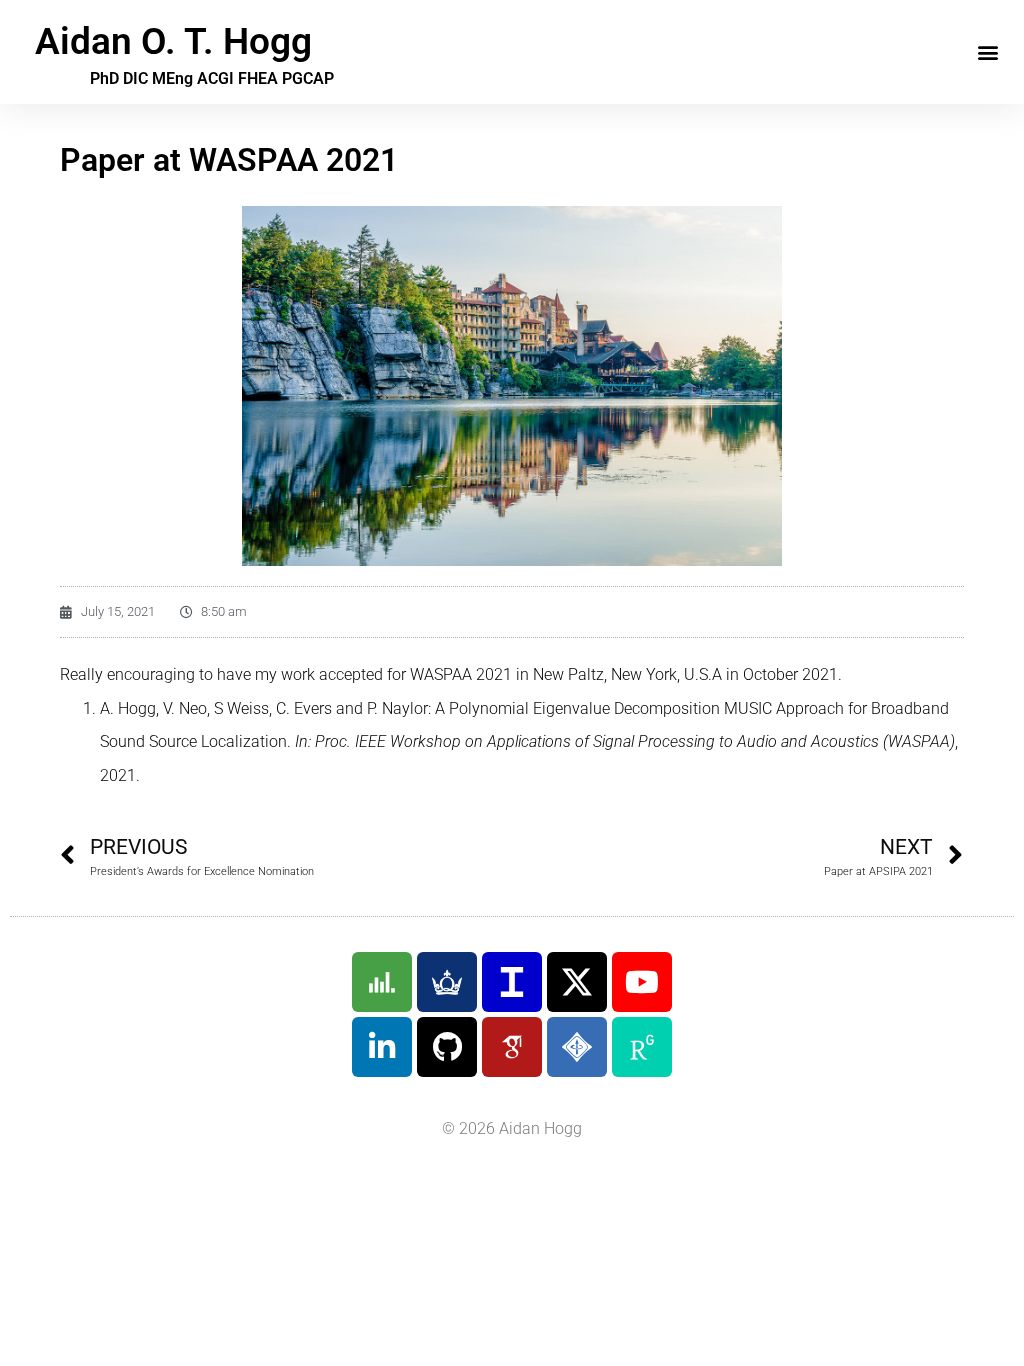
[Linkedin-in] (382, 1047)
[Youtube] (642, 982)
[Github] (447, 1047)
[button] (987, 52)
